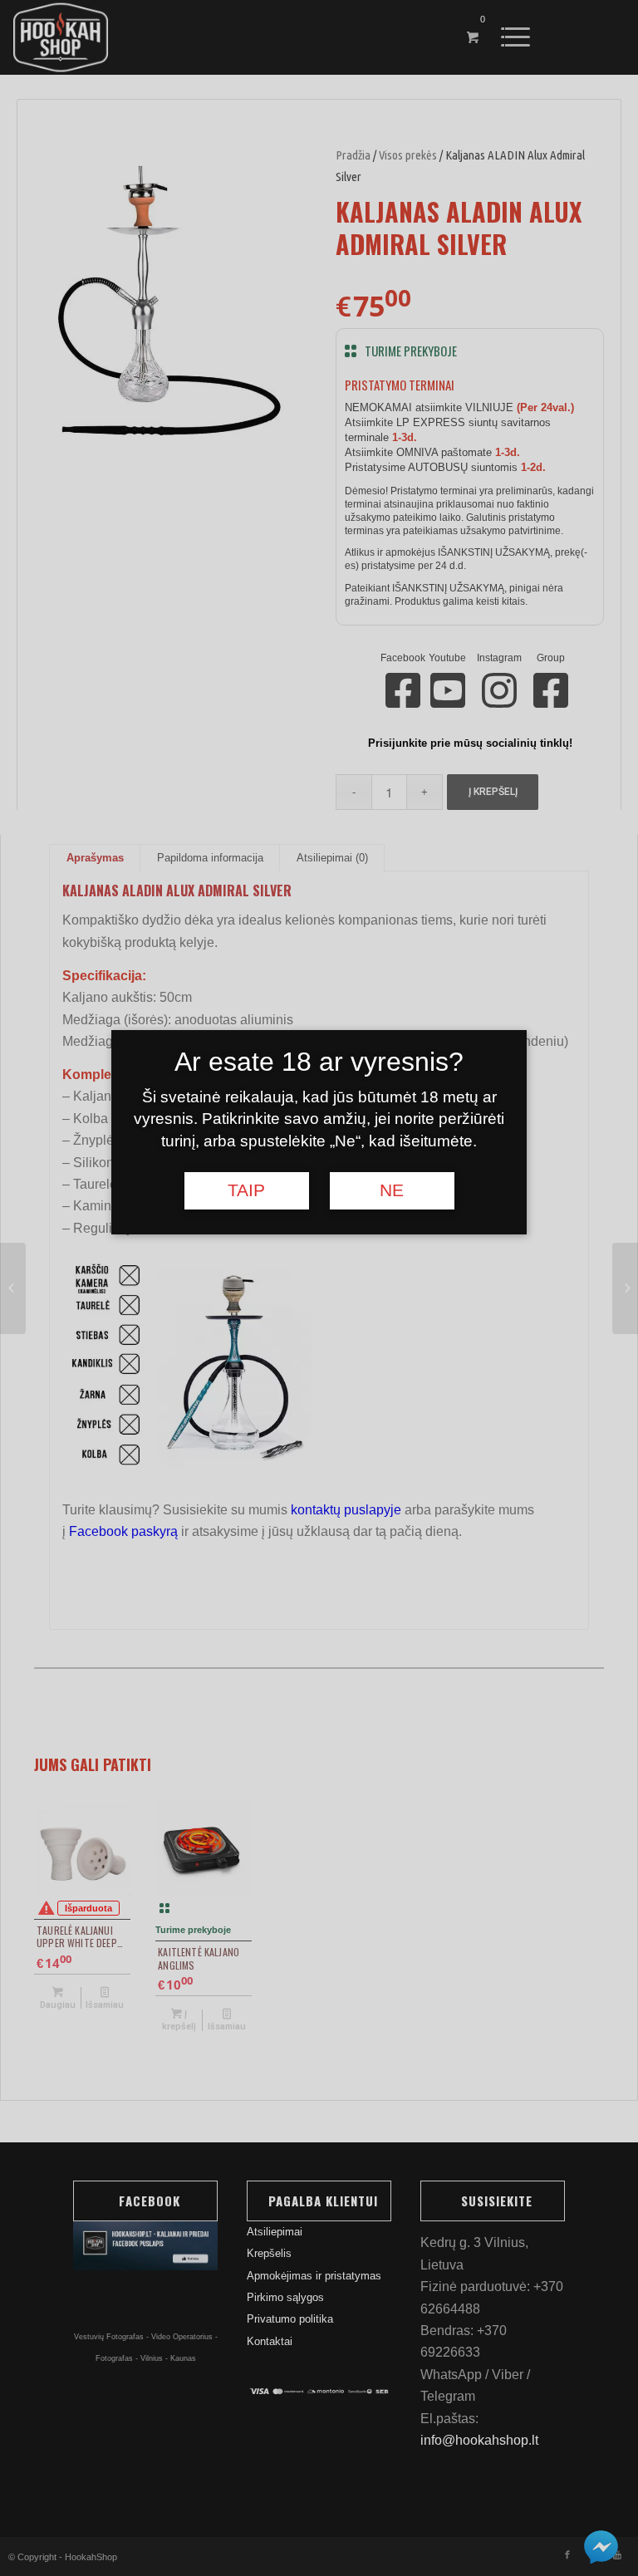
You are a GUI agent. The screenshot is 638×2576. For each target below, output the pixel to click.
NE (392, 1190)
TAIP (246, 1190)
